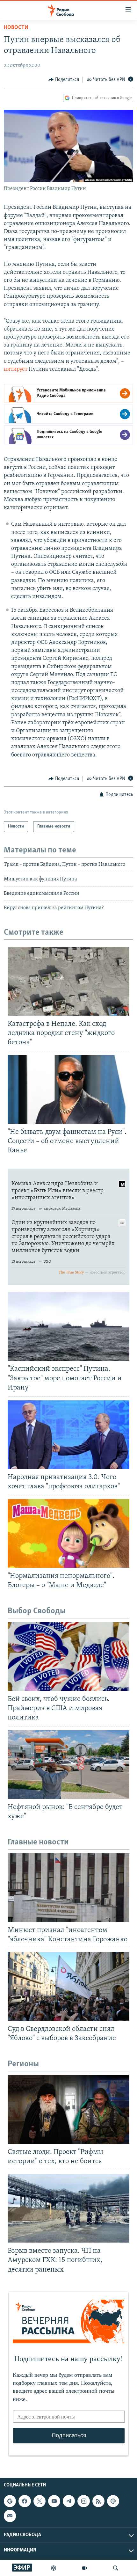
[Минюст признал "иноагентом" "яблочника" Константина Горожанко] (68, 1888)
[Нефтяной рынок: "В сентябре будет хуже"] (68, 1765)
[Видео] (85, 2568)
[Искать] (116, 2568)
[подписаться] (10, 2516)
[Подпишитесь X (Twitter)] (40, 2501)
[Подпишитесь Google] (10, 2501)
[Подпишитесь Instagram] (83, 2501)
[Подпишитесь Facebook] (25, 2501)
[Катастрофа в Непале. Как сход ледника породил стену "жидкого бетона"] (68, 981)
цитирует (16, 369)
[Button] (64, 80)
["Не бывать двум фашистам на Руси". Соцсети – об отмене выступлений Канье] (68, 1089)
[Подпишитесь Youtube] (54, 2501)
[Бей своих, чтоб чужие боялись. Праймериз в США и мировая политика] (68, 1657)
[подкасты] (54, 2568)
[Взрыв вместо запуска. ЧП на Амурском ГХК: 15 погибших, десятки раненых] (68, 2208)
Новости (16, 28)
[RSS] (98, 2501)
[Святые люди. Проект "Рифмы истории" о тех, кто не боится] (68, 2109)
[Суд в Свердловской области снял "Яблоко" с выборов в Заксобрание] (68, 1986)
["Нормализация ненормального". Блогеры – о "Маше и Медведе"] (68, 1533)
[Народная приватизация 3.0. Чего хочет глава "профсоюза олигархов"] (68, 1435)
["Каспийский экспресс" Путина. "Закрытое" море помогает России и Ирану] (68, 1327)
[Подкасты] (113, 2501)
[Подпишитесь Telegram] (69, 2501)
